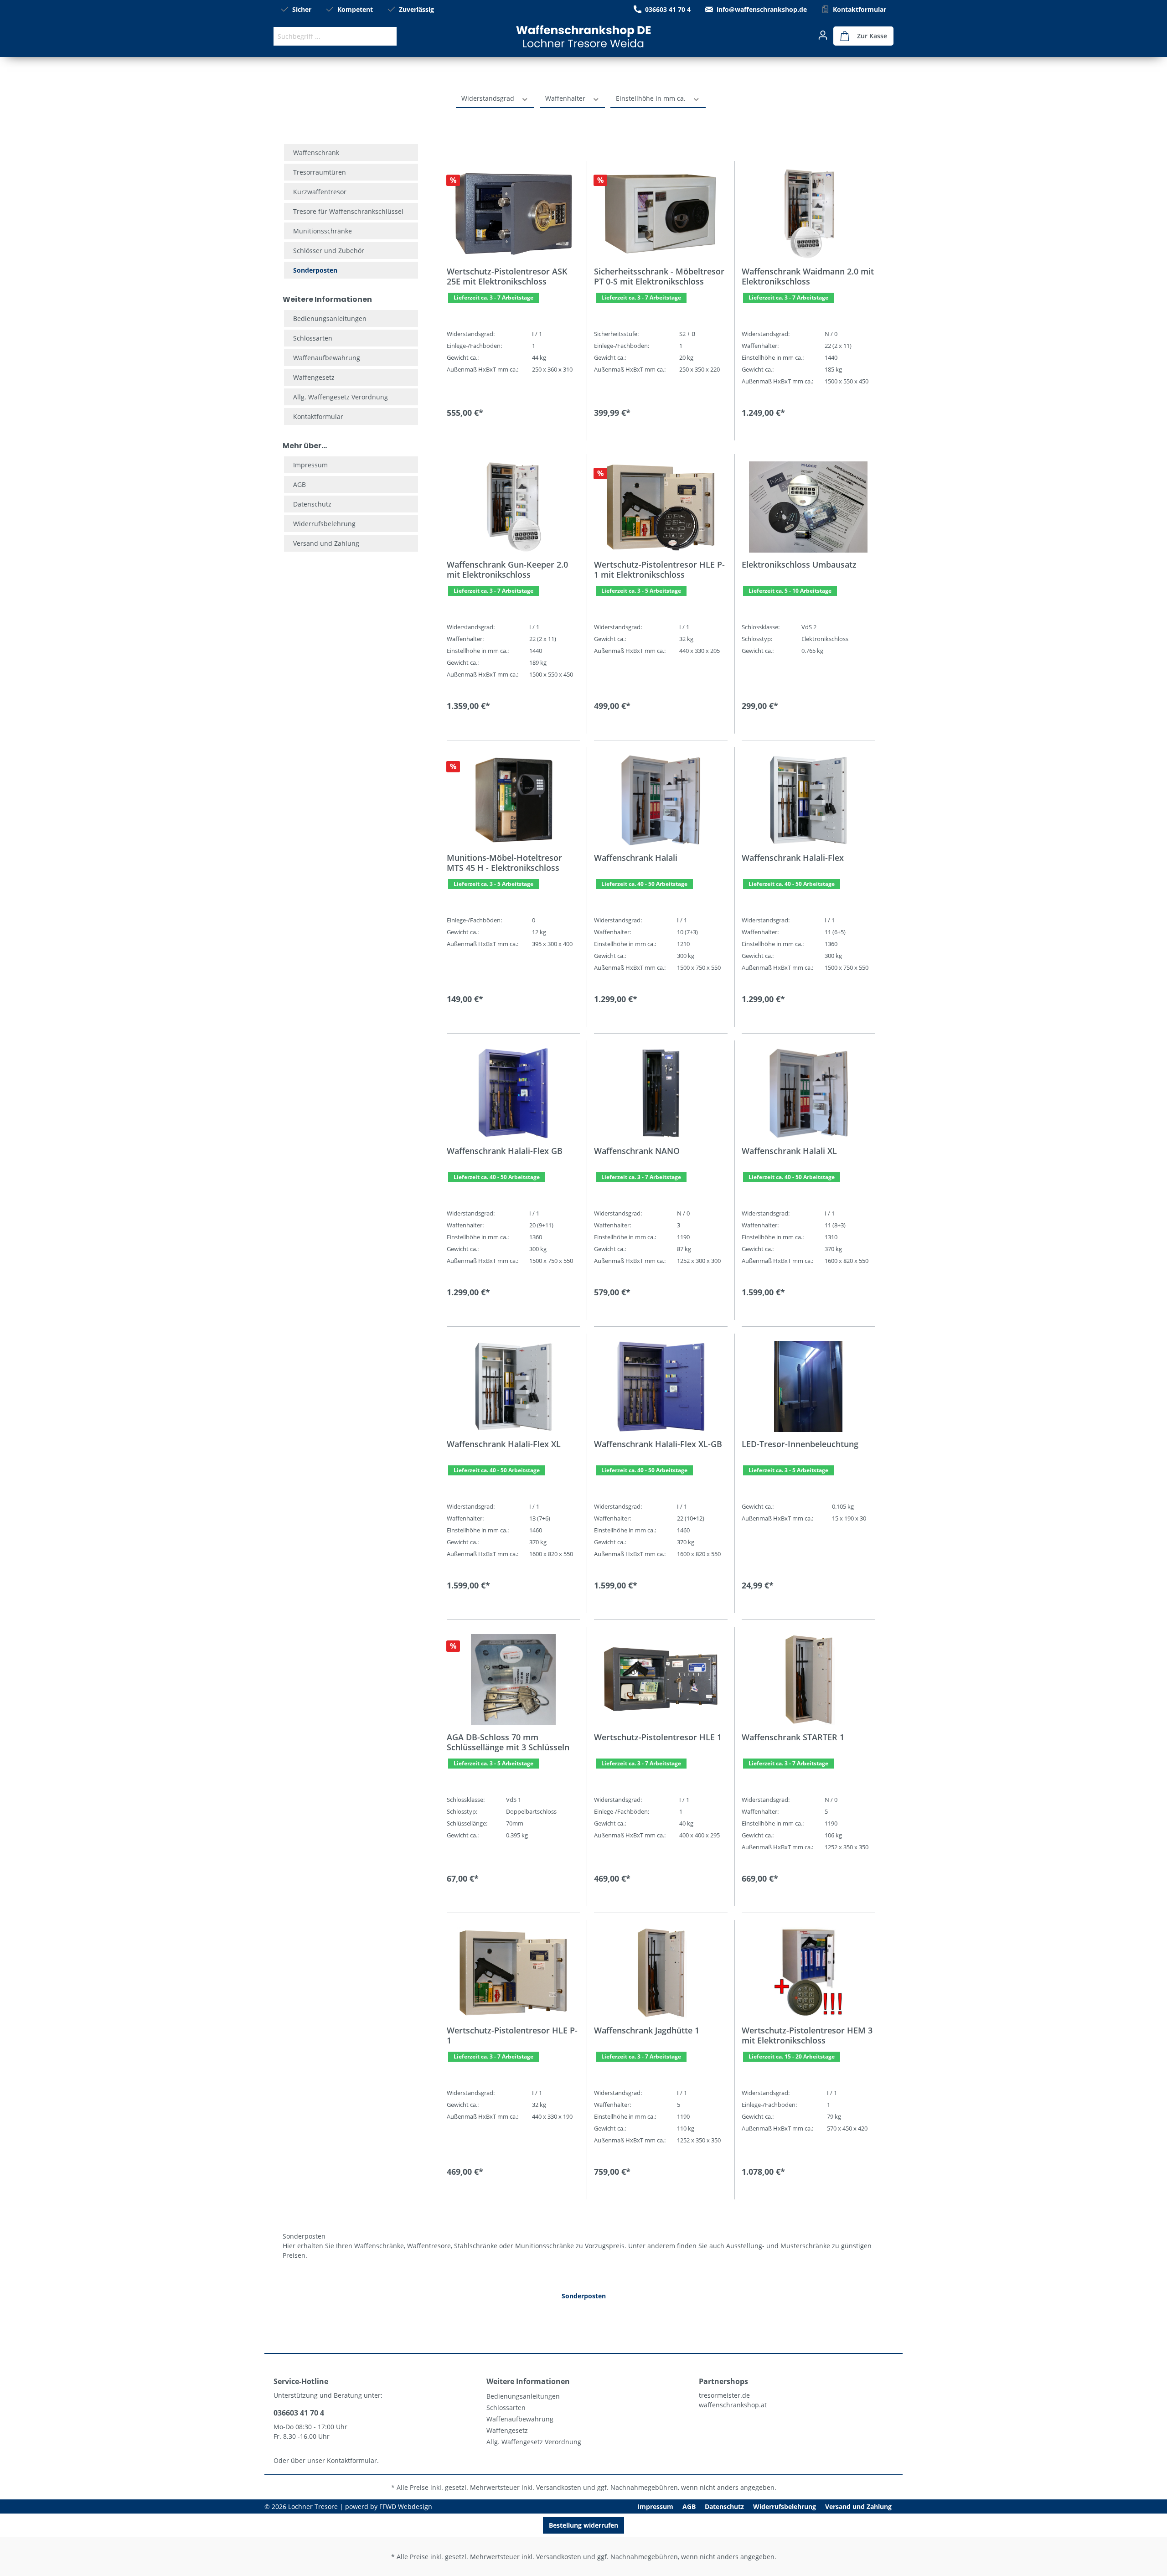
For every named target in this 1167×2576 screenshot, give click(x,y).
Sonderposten (315, 270)
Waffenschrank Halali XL (789, 1151)
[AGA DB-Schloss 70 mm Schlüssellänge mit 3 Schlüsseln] (513, 1680)
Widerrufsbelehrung (324, 524)
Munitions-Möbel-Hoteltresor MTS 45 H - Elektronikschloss (504, 863)
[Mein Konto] (823, 35)
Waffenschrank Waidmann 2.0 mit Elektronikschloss (808, 276)
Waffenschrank (316, 153)
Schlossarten (313, 338)
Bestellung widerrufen (583, 2525)
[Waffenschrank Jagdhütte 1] (661, 1973)
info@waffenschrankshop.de (762, 9)
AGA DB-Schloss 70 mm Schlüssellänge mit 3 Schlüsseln (508, 1742)
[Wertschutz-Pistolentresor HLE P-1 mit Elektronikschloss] (661, 507)
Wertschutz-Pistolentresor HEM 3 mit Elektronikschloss (807, 2035)
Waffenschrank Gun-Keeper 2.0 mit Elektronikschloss (507, 569)
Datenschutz (312, 504)
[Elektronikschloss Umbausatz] (808, 507)
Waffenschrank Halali (636, 858)
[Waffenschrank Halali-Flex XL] (513, 1386)
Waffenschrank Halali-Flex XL (504, 1444)
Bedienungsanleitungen (330, 318)
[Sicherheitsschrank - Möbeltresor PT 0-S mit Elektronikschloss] (661, 214)
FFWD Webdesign (406, 2506)
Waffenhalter (566, 98)
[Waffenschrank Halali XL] (808, 1093)
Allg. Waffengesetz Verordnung (341, 397)
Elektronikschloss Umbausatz (799, 565)
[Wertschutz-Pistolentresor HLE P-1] (513, 1973)
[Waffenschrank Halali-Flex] (808, 800)
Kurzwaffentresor (320, 192)
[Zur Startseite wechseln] (583, 36)
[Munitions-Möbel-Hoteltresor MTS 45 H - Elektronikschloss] (513, 800)
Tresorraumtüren (320, 172)
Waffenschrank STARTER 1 (793, 1737)
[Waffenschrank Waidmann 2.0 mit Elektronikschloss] (808, 214)
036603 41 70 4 (668, 9)
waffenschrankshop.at (733, 2405)
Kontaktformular (860, 9)
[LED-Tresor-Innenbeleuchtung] (808, 1386)
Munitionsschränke (323, 231)
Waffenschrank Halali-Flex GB (505, 1151)
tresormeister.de (724, 2395)
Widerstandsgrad (489, 98)
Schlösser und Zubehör (329, 251)
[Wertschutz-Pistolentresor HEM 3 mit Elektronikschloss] (808, 1973)
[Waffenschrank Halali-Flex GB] (513, 1093)
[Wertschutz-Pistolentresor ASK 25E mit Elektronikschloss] (513, 214)
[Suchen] (386, 36)
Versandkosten (559, 2487)
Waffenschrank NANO (637, 1151)
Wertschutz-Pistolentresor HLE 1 (658, 1737)
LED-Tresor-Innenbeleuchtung (800, 1444)
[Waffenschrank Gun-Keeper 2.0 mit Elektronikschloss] (513, 507)
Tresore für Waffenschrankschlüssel (348, 211)
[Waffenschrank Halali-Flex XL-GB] (661, 1386)
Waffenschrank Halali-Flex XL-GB (658, 1444)
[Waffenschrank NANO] (661, 1093)
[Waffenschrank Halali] (661, 800)
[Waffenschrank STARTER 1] (808, 1680)
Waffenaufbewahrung (327, 358)
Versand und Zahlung (326, 543)
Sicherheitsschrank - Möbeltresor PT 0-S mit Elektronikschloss (659, 276)
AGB (299, 484)
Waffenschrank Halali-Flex (793, 858)
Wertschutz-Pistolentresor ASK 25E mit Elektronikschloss (507, 276)
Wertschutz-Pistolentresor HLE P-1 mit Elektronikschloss (659, 569)
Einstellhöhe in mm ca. (652, 98)
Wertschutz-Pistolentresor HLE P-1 (512, 2035)
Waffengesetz (314, 377)
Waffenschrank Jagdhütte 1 (647, 2030)
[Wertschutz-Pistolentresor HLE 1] (661, 1680)
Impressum (310, 465)
